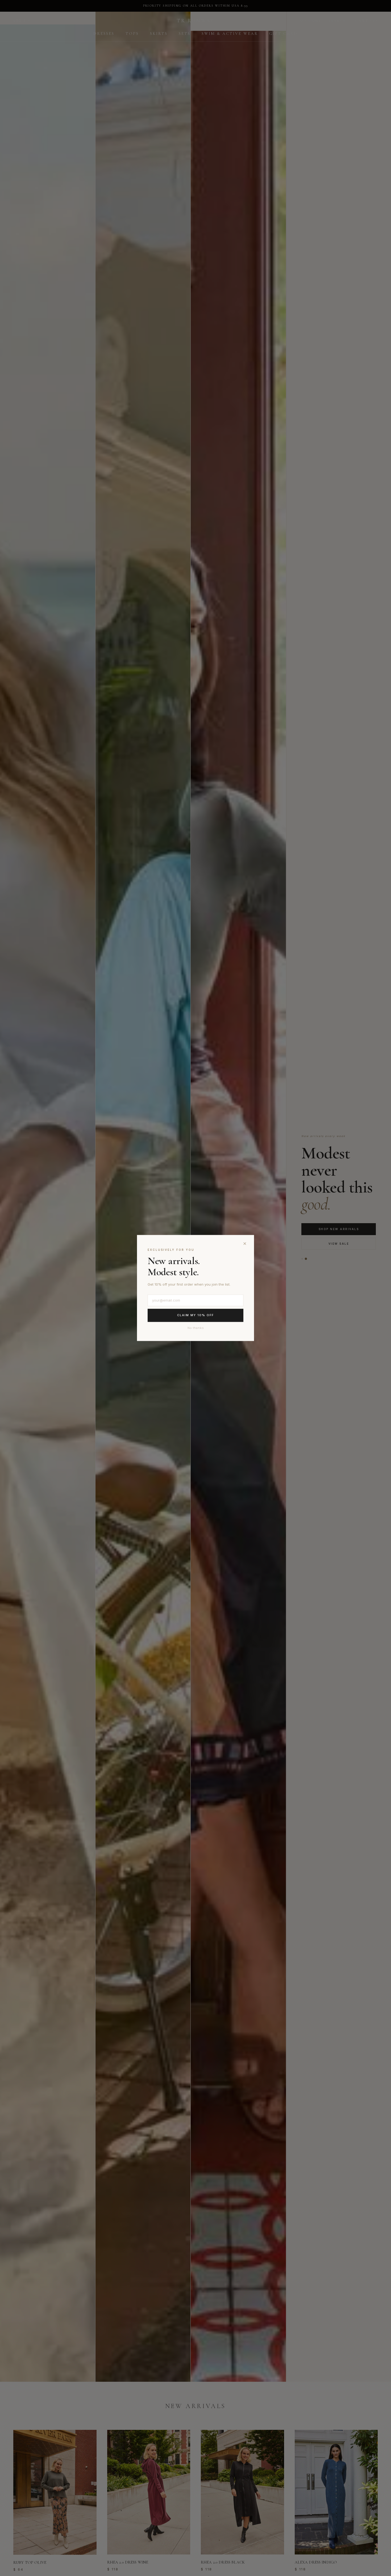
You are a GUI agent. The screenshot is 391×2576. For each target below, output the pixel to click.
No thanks (196, 1328)
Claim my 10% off (195, 1315)
